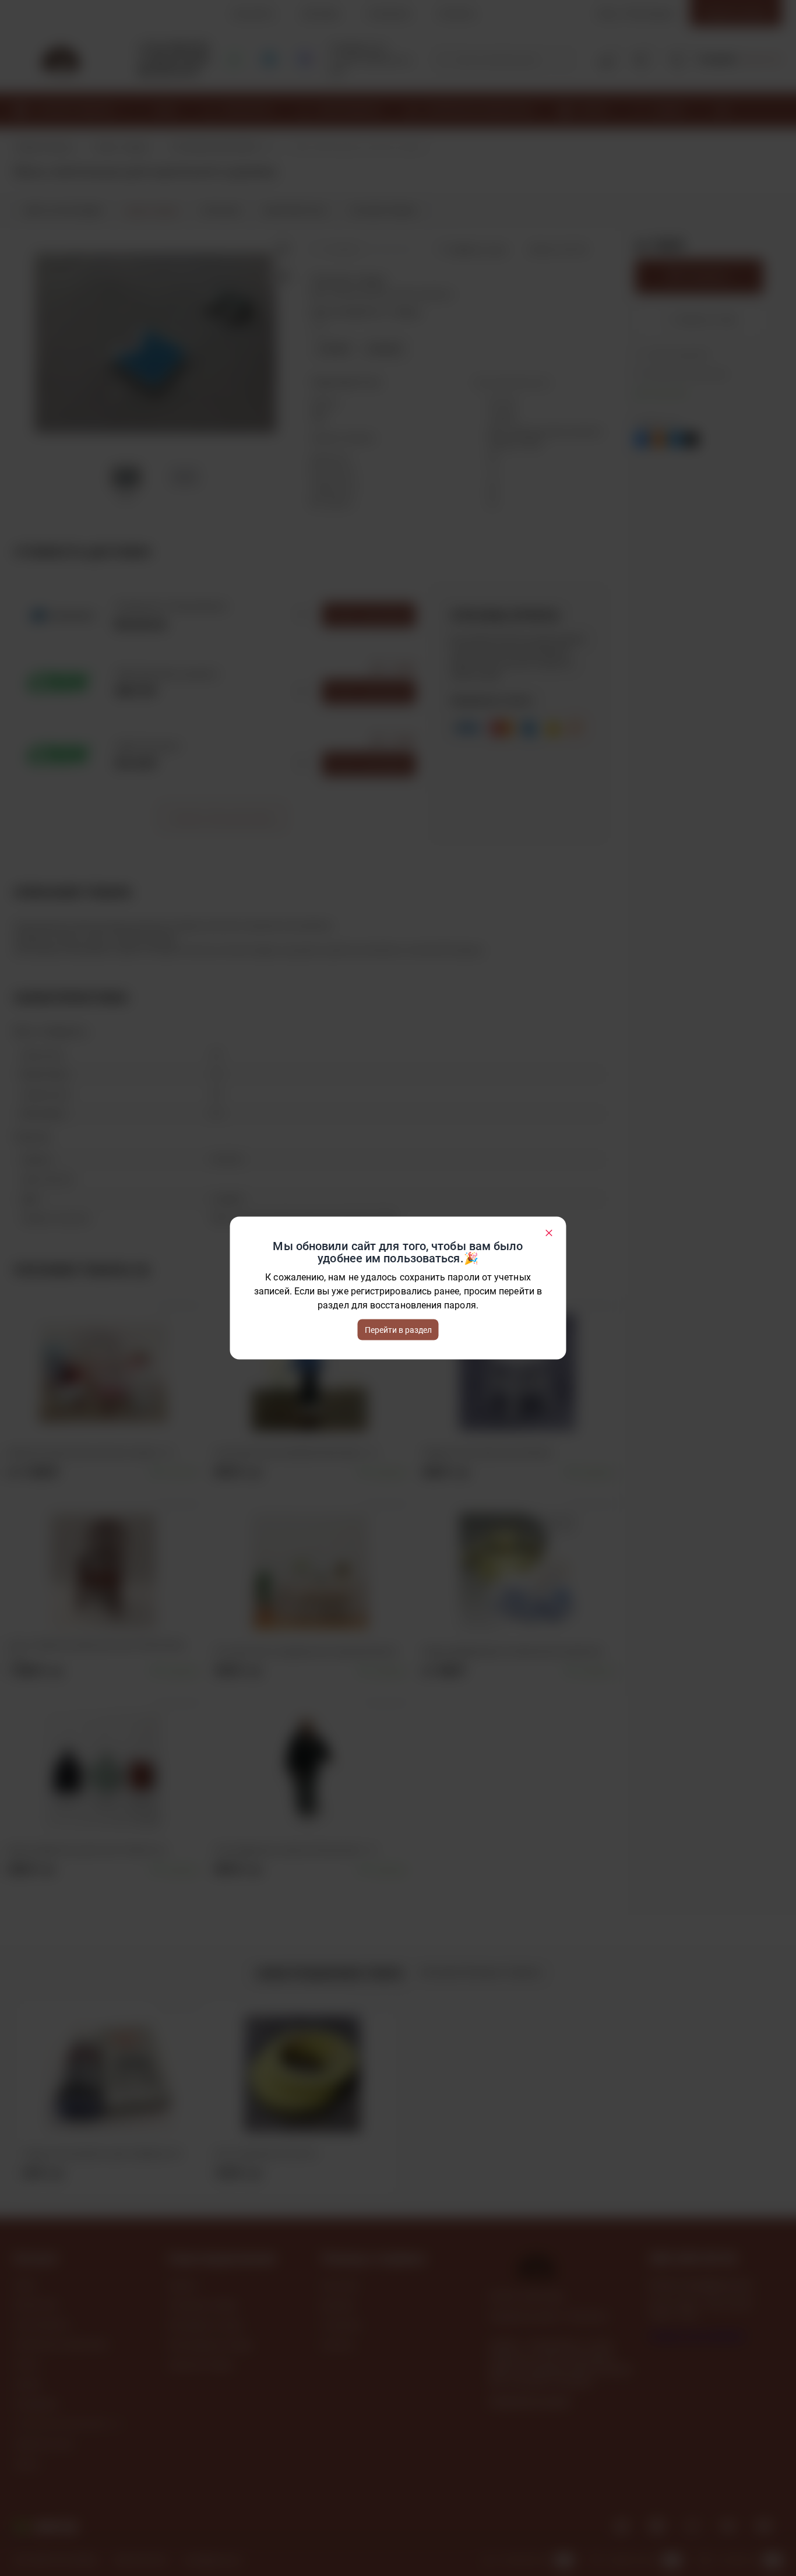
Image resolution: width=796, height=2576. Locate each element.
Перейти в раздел (398, 1330)
